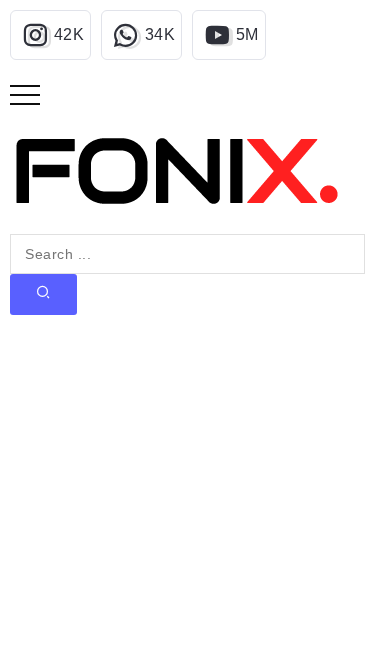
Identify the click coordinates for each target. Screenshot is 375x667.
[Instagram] (50, 35)
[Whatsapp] (141, 35)
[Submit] (43, 294)
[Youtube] (229, 35)
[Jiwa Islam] (177, 170)
